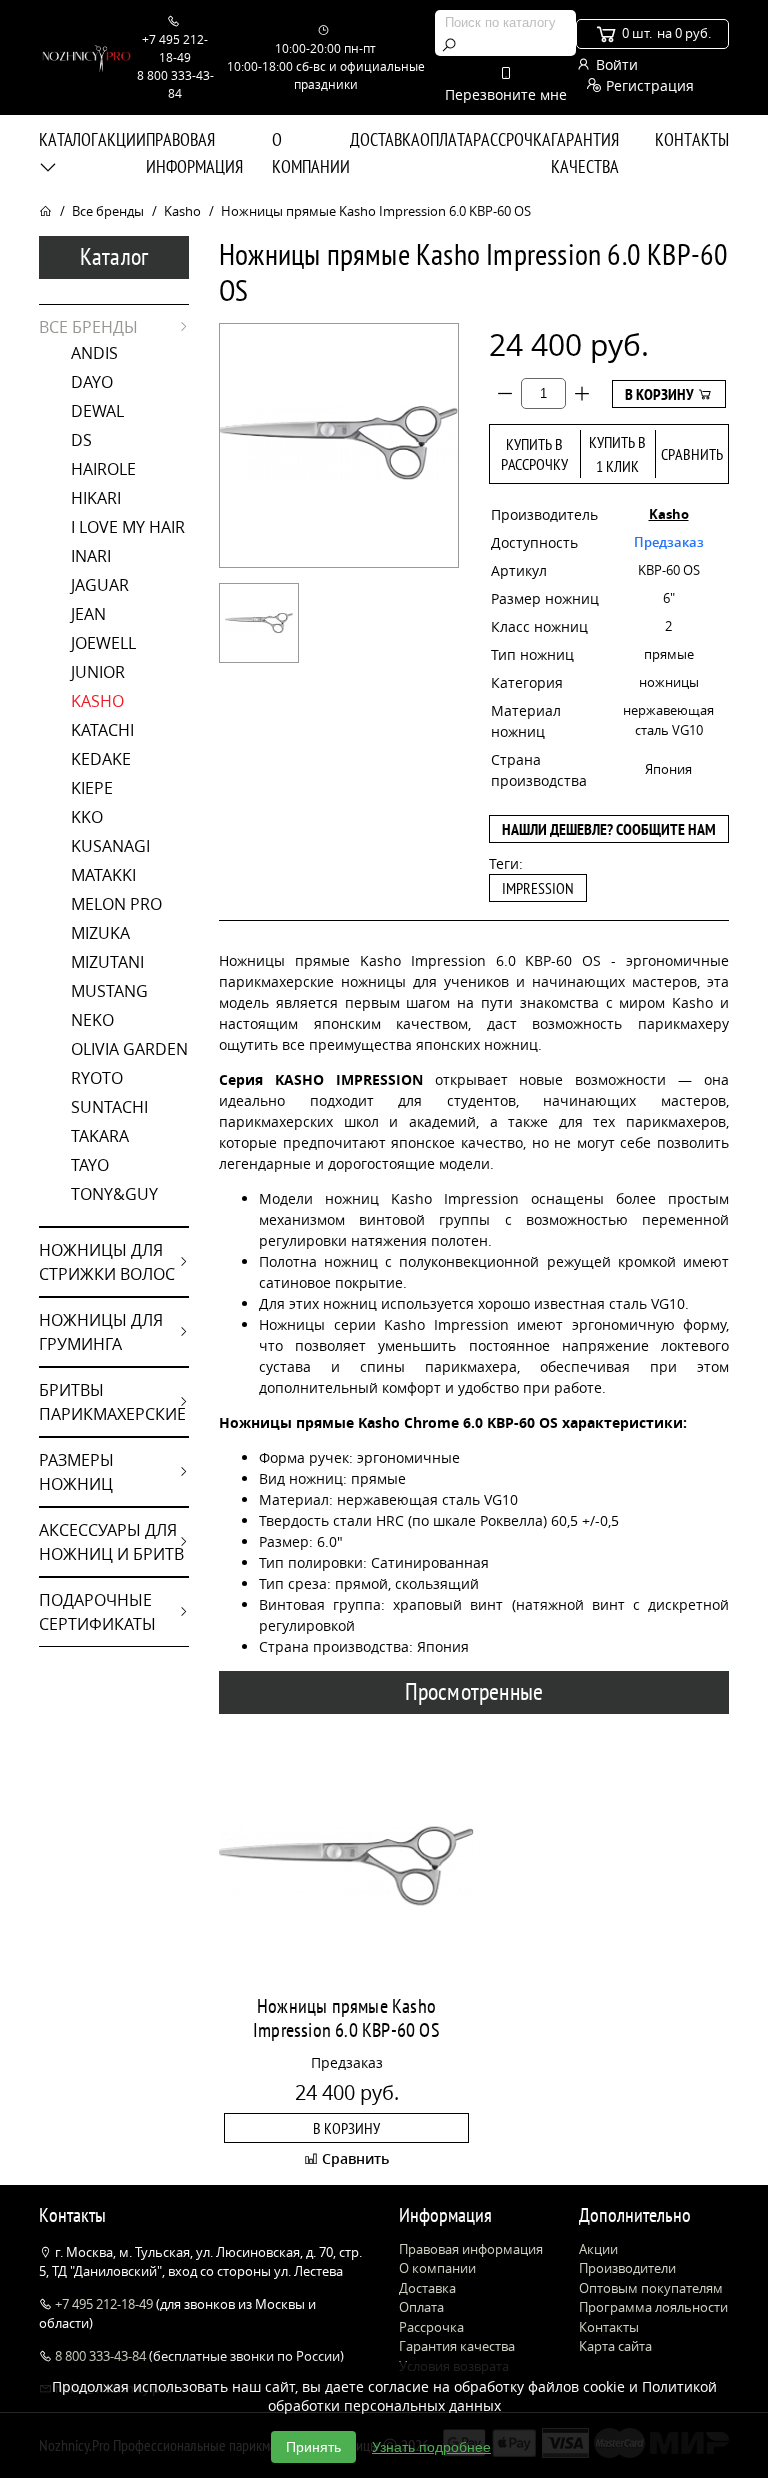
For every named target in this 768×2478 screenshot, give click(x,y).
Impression (538, 888)
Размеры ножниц (76, 1472)
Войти (615, 64)
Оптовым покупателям (651, 2288)
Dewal (97, 411)
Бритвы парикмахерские (112, 1402)
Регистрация (648, 85)
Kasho (182, 211)
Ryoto (97, 1078)
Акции (122, 139)
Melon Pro (116, 904)
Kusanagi (110, 846)
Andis (94, 353)
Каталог (68, 139)
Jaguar (100, 585)
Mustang (109, 991)
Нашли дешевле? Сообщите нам (609, 829)
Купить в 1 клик (617, 454)
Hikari (96, 498)
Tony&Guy (114, 1194)
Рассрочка (512, 139)
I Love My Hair (128, 527)
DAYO (92, 382)
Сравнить (692, 454)
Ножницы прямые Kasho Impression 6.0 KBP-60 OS (346, 2018)
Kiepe (92, 788)
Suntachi (109, 1107)
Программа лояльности (653, 2307)
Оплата (446, 139)
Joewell (103, 643)
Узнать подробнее (431, 2447)
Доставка (385, 139)
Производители (627, 2268)
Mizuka (100, 933)
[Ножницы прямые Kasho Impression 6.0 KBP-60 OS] (259, 623)
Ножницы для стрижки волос (107, 1262)
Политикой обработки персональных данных (492, 2396)
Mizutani (107, 962)
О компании (311, 153)
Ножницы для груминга (101, 1332)
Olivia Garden (129, 1049)
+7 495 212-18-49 (104, 2304)
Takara (100, 1136)
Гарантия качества (585, 153)
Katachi (102, 730)
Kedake (101, 759)
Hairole (103, 469)
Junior (98, 672)
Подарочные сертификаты (97, 1612)
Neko (92, 1020)
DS (81, 440)
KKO (87, 817)
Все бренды (108, 211)
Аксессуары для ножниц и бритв (111, 1542)
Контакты (692, 139)
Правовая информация (194, 153)
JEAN (88, 614)
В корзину (661, 394)
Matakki (103, 875)
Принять (313, 2447)
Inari (91, 556)
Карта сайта (615, 2346)
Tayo (90, 1165)
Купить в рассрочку (534, 454)
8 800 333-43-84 (100, 2356)
